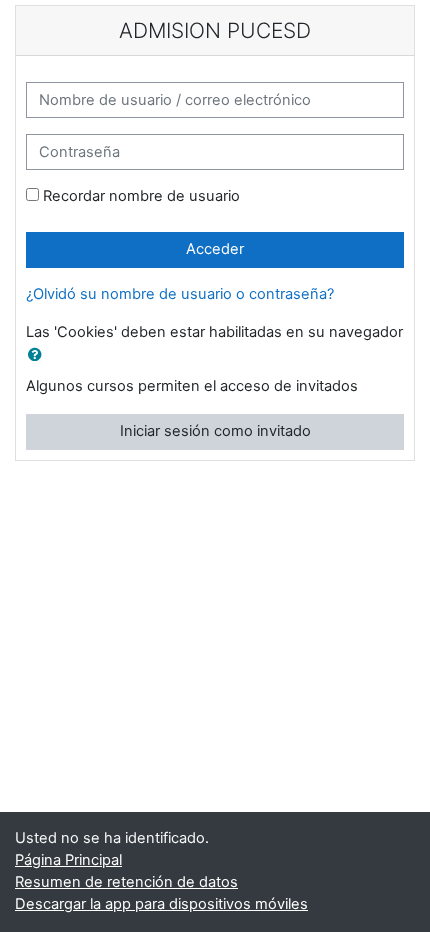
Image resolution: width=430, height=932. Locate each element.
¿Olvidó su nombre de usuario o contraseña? (180, 294)
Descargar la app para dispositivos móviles (161, 904)
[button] (39, 356)
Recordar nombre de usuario (141, 196)
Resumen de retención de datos (126, 882)
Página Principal (68, 860)
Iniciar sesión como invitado (215, 431)
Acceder (215, 249)
